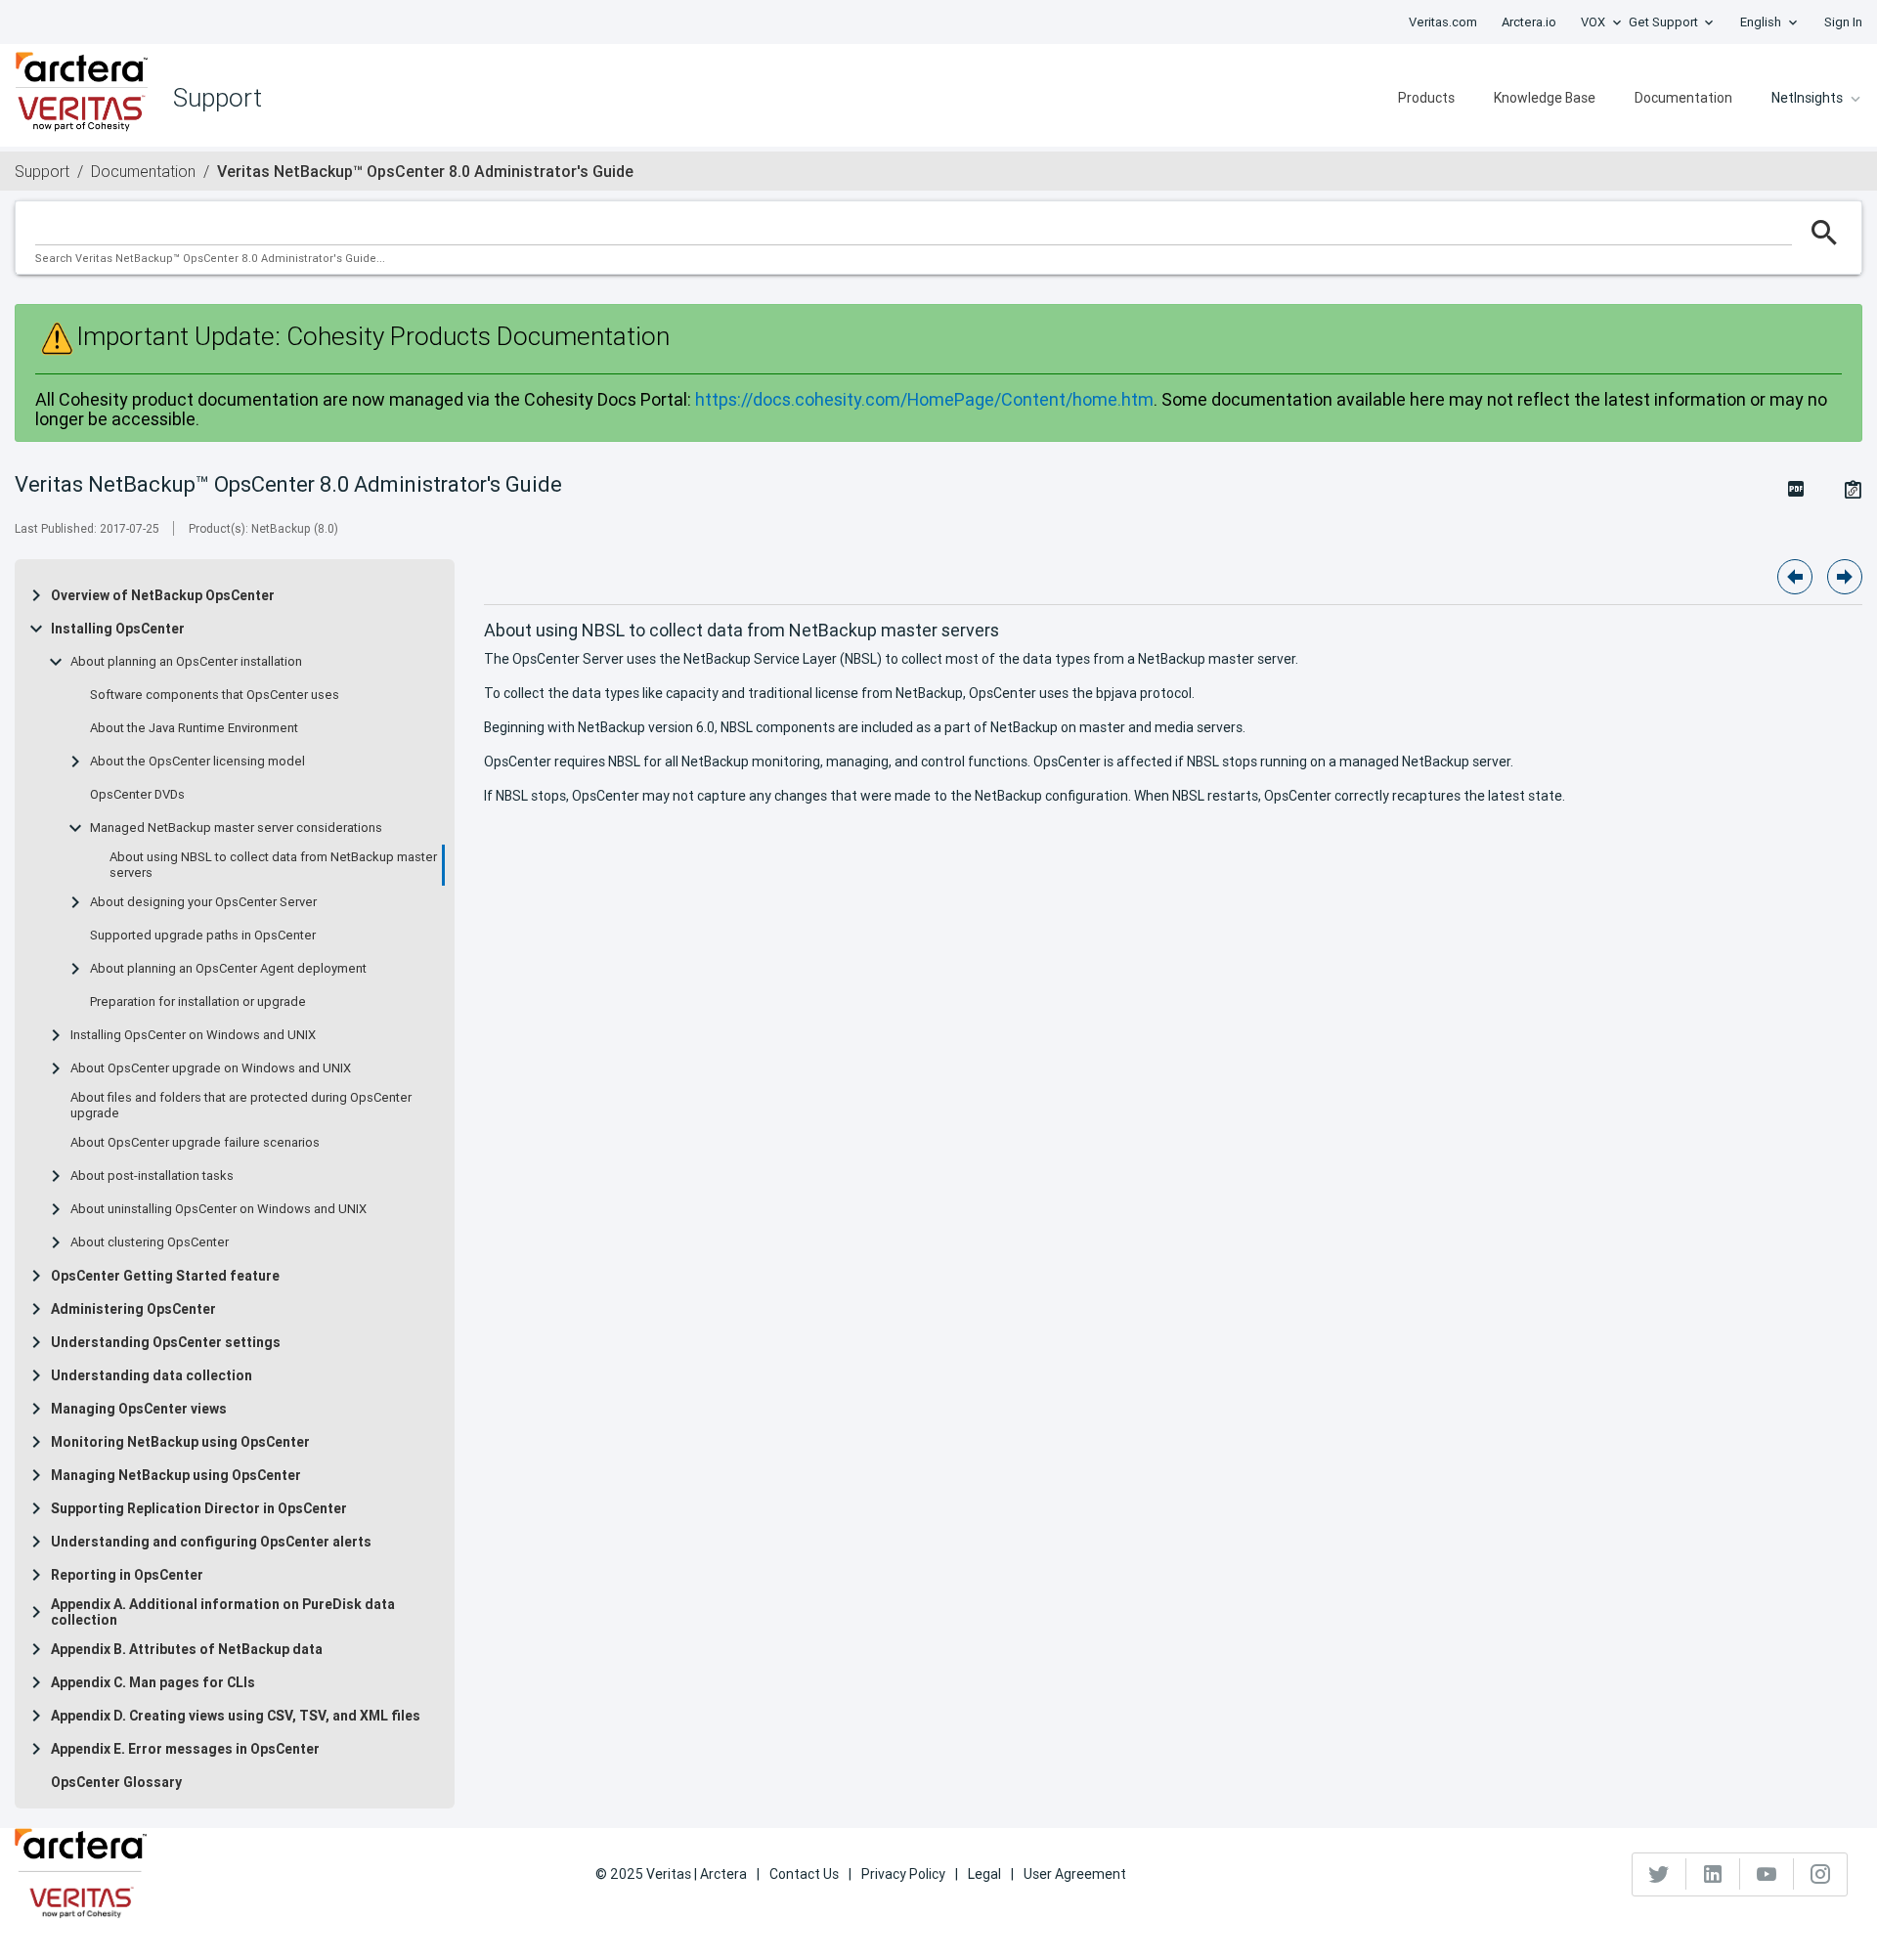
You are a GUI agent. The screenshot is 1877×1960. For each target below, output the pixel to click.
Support (42, 171)
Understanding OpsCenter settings (166, 1342)
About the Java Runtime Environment (194, 728)
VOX (1593, 22)
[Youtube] (1767, 1874)
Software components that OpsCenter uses (215, 695)
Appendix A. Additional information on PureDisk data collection (223, 1612)
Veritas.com (1443, 22)
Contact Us (804, 1874)
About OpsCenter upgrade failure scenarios (195, 1143)
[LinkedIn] (1713, 1874)
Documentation (1683, 98)
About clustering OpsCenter (150, 1242)
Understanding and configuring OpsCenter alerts (211, 1542)
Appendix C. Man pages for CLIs (153, 1682)
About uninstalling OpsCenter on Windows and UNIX (218, 1209)
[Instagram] (1820, 1874)
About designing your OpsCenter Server (203, 902)
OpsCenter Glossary (116, 1782)
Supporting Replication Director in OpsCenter (199, 1508)
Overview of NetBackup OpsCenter (163, 595)
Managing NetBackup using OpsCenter (176, 1475)
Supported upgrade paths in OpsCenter (203, 936)
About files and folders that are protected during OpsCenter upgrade (241, 1106)
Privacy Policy (903, 1874)
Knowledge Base (1545, 98)
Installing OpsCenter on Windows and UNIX (193, 1035)
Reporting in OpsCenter (127, 1575)
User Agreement (1075, 1874)
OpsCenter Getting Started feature (165, 1276)
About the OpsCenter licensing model (197, 762)
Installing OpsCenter (118, 629)
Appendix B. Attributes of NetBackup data (187, 1649)
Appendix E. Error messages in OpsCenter (185, 1749)
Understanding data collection (152, 1375)
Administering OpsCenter (133, 1309)
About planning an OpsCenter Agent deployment (228, 969)
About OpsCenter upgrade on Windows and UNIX (211, 1068)
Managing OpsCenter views (139, 1409)
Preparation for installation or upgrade (198, 1002)
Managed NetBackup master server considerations (236, 828)
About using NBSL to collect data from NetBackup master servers (273, 865)
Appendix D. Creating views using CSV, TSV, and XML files (236, 1716)
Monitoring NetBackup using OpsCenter (180, 1442)
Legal (984, 1874)
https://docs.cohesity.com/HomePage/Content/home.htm (924, 399)
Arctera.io (1529, 22)
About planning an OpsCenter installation (186, 662)
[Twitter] (1659, 1874)
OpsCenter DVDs (137, 795)
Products (1426, 98)
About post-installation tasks (152, 1176)
